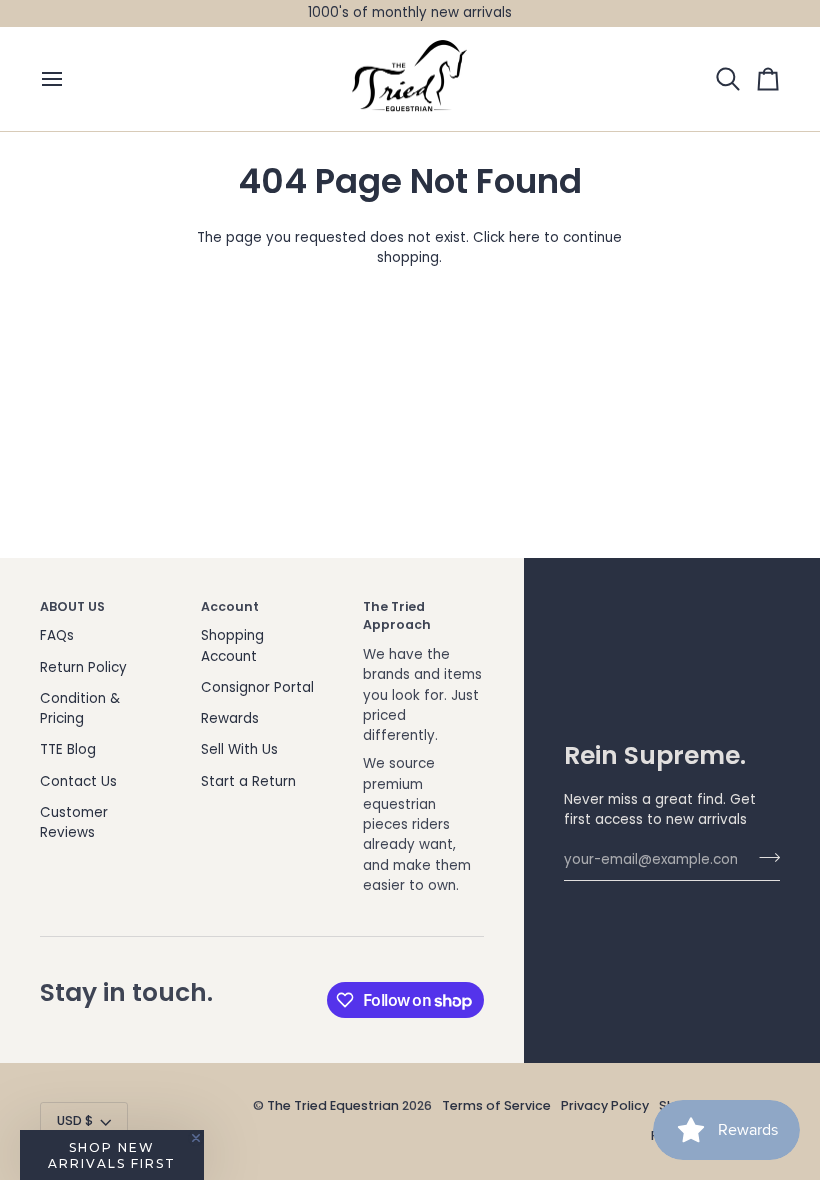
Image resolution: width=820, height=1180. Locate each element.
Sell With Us (239, 749)
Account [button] (230, 606)
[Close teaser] (196, 1138)
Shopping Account (232, 645)
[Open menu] (60, 79)
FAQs (57, 635)
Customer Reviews (74, 822)
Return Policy (83, 667)
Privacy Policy (605, 1105)
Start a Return (248, 781)
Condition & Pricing (80, 708)
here (524, 237)
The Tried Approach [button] (397, 616)
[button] (112, 1155)
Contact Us (78, 781)
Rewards (230, 718)
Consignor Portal (257, 687)
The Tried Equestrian (333, 1105)
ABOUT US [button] (72, 606)
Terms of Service (496, 1105)
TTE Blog (68, 749)
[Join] (763, 858)
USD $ (75, 1120)
